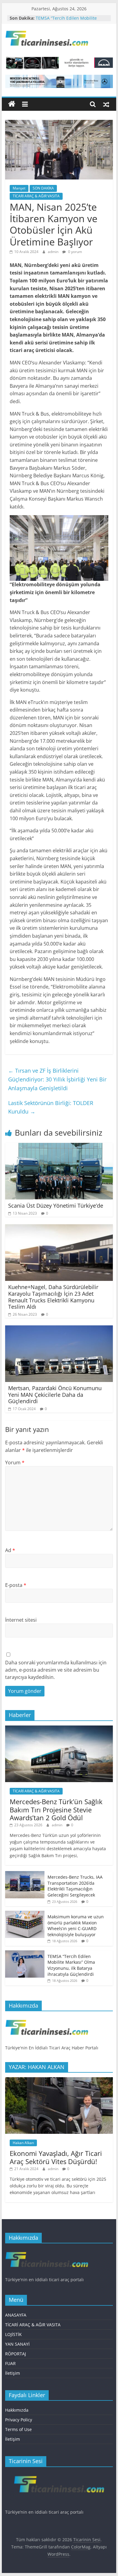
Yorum (15, 1462)
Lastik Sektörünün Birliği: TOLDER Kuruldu (51, 1107)
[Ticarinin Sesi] (12, 104)
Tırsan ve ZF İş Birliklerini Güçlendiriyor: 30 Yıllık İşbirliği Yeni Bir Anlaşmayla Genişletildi (57, 1079)
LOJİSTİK (13, 2334)
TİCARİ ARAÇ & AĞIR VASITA (36, 196)
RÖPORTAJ (16, 2354)
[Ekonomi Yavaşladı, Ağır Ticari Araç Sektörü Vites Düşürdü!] (59, 2080)
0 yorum (75, 252)
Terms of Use (18, 2429)
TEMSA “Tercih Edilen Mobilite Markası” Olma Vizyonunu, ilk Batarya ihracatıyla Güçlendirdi (71, 1965)
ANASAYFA (16, 2315)
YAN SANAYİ (17, 2344)
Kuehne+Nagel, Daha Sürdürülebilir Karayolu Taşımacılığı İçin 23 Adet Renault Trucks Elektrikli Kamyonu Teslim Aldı (53, 1297)
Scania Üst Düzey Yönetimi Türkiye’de (56, 1206)
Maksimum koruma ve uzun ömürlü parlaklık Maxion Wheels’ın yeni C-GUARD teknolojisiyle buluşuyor (76, 1926)
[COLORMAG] (47, 2019)
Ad (10, 1550)
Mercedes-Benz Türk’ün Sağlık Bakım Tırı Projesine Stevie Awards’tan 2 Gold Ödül (56, 1809)
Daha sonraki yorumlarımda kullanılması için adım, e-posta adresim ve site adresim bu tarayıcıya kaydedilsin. (56, 1670)
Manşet (19, 188)
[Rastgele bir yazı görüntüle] (106, 104)
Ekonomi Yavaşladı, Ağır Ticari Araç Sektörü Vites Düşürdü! (56, 2157)
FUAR (10, 2363)
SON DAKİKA (43, 188)
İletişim (13, 2373)
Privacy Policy (19, 2420)
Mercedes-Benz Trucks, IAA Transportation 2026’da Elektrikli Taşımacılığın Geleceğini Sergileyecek (75, 1886)
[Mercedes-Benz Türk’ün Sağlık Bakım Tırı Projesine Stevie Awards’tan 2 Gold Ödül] (59, 1729)
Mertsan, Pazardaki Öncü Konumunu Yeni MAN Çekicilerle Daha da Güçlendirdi (55, 1395)
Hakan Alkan (23, 2143)
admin (54, 252)
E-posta (16, 1585)
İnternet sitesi (21, 1620)
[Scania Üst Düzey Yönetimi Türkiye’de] (59, 1147)
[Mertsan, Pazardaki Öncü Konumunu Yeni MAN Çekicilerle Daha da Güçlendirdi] (59, 1329)
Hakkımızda (17, 2410)
